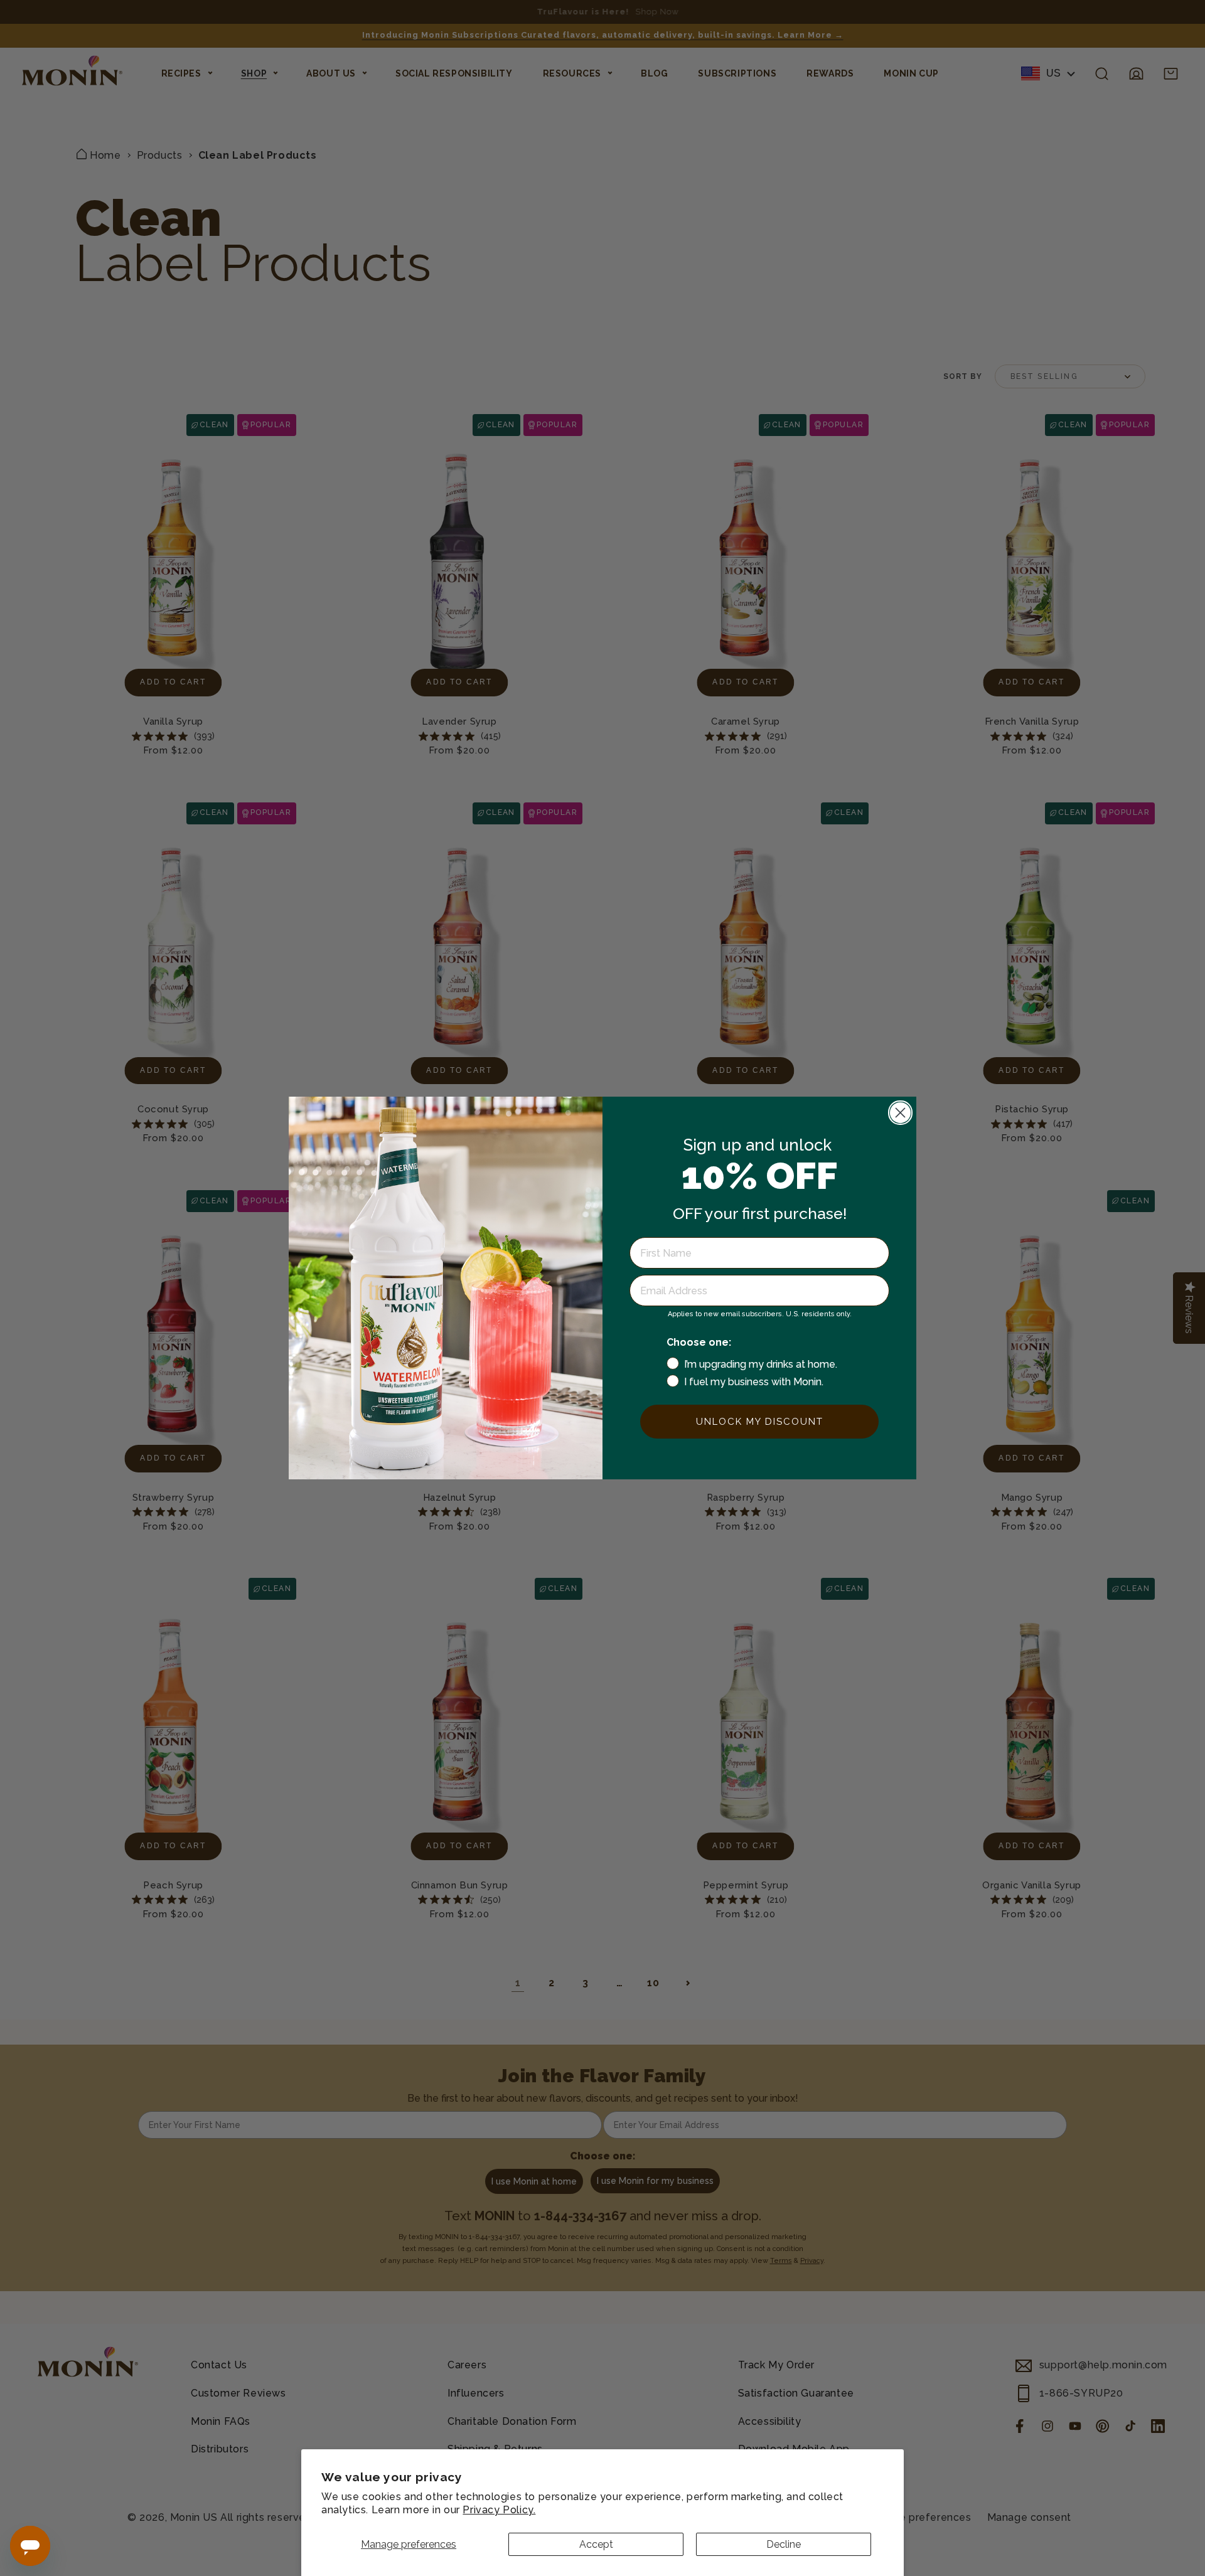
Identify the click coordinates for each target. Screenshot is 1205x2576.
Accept (596, 2544)
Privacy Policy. (499, 2510)
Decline (784, 2544)
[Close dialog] (900, 1113)
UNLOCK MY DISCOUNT (760, 1422)
